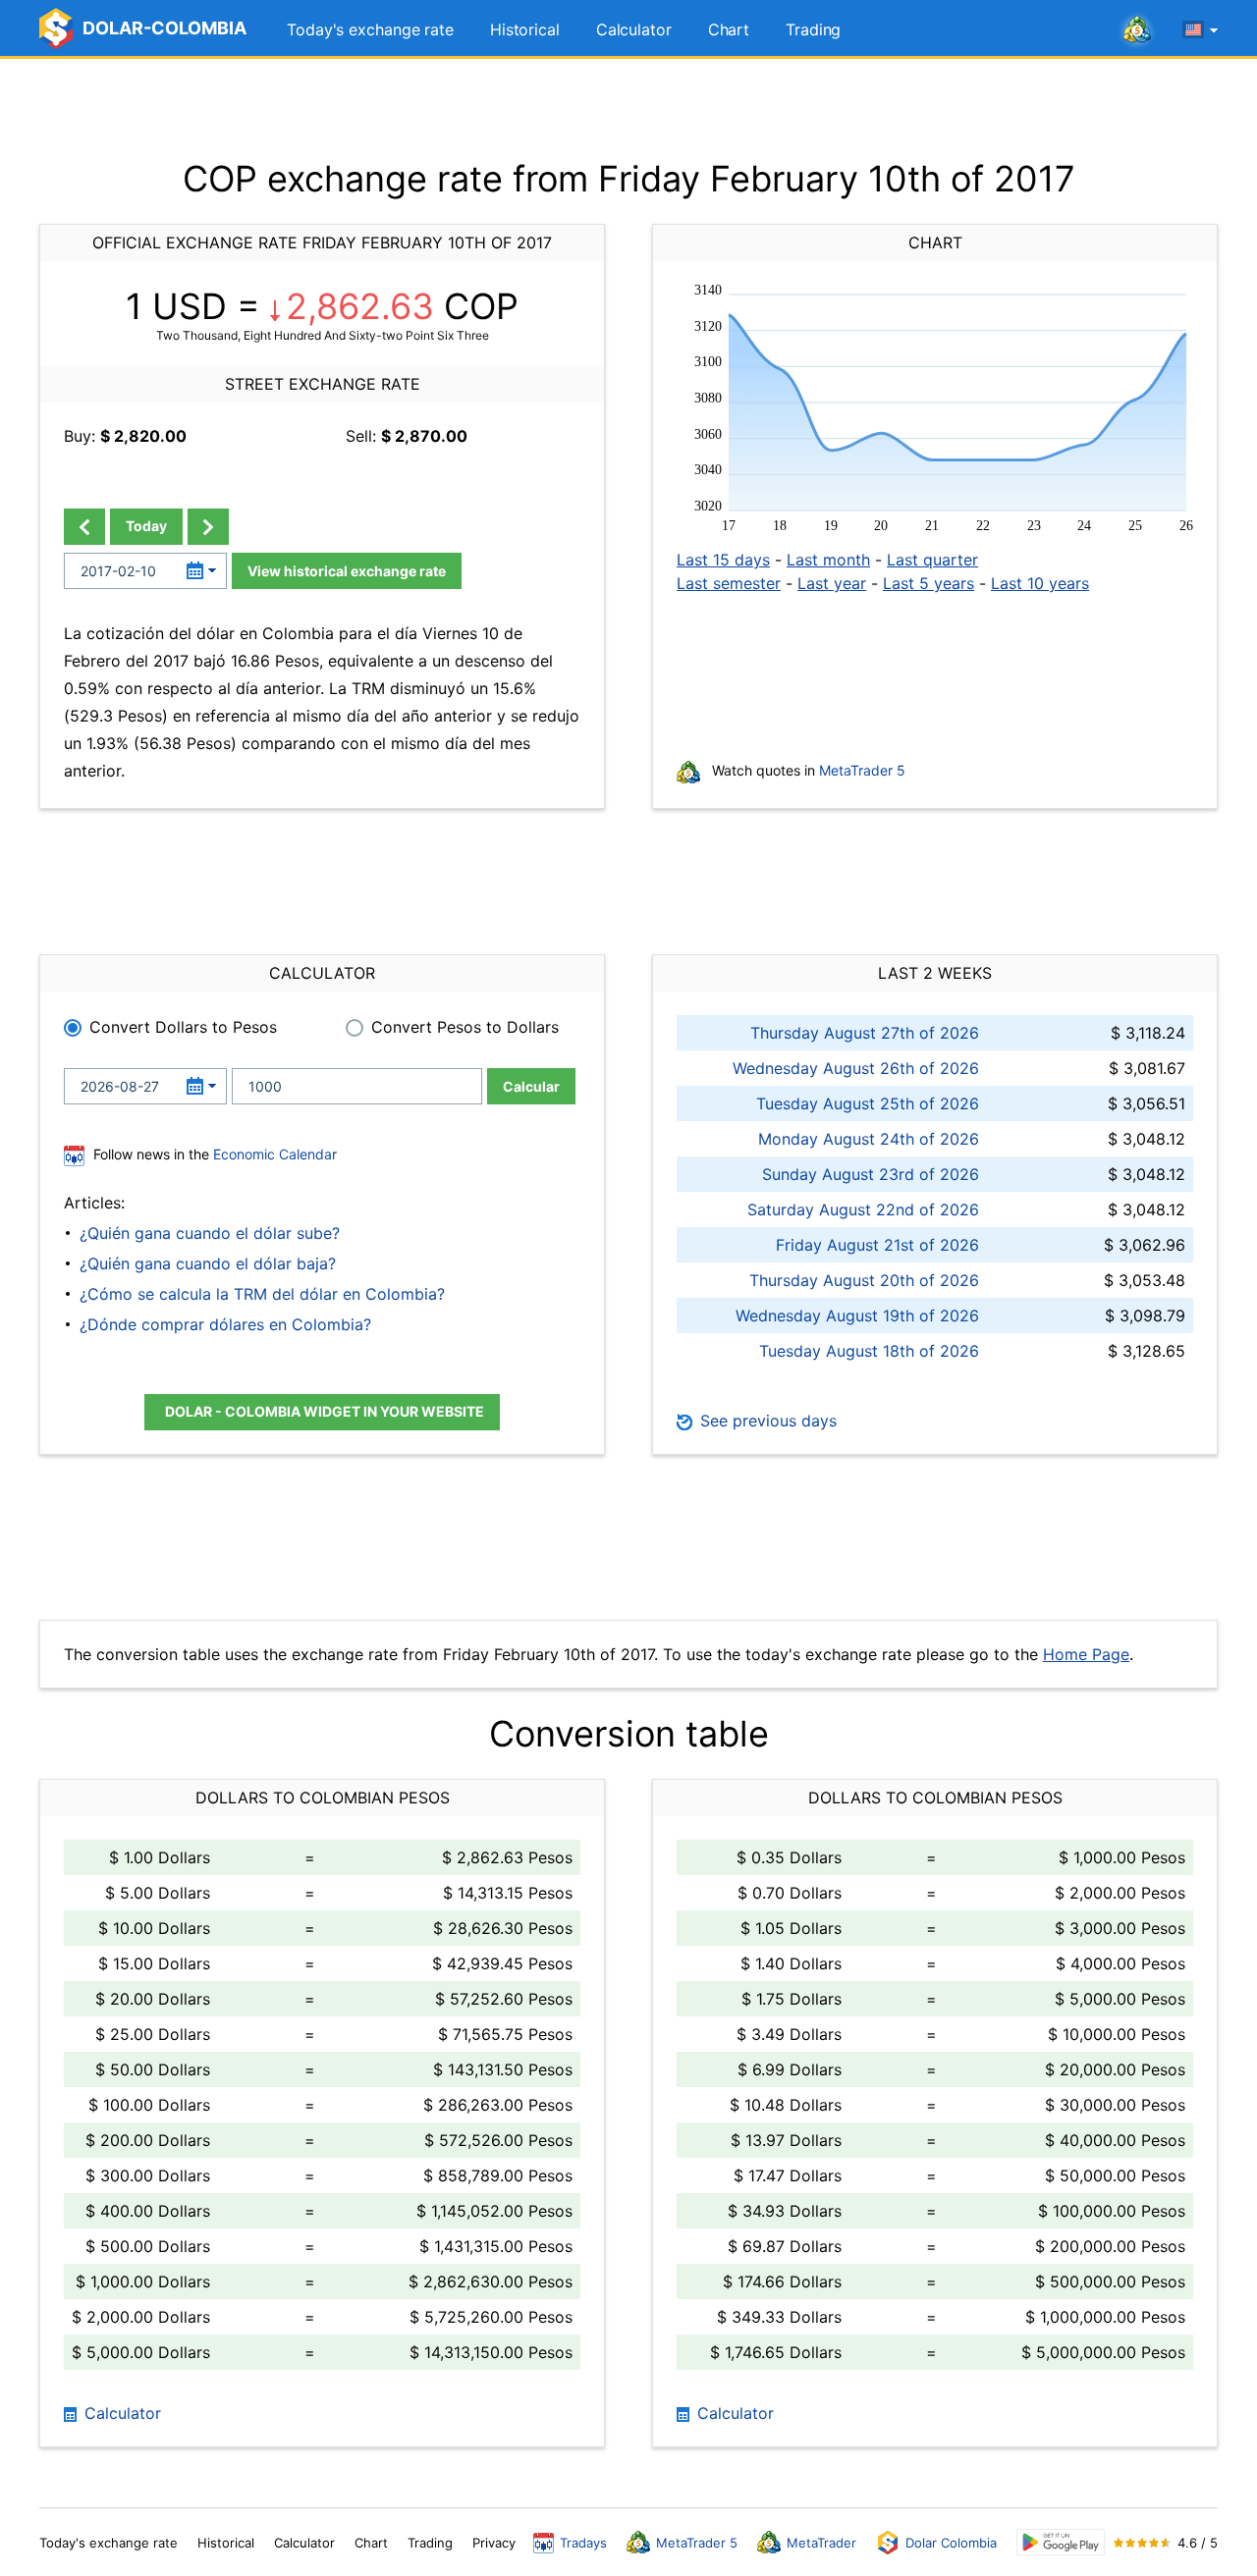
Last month (828, 560)
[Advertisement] (628, 108)
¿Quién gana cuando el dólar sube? (210, 1233)
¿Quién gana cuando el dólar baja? (208, 1263)
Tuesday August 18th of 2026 (869, 1351)
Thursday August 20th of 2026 (864, 1280)
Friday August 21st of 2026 (877, 1245)
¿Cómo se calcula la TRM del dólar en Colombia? (262, 1294)
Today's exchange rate (370, 29)
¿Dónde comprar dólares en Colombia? (225, 1324)
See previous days (766, 1421)
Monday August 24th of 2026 (869, 1139)
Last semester (729, 583)
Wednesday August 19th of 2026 (857, 1315)
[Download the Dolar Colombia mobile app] (1061, 2542)
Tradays (583, 2543)
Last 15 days (723, 560)
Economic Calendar (275, 1154)
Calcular (531, 1086)
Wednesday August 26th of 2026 (856, 1068)
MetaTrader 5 (862, 770)
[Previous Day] (84, 527)
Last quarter (932, 560)
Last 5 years (929, 583)
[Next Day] (208, 527)
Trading (813, 29)
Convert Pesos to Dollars (465, 1027)
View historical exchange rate (347, 571)
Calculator (634, 29)
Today (146, 526)
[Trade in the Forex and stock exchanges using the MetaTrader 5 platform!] (1137, 30)
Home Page (1086, 1654)
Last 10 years (1040, 583)
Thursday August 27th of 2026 (865, 1033)
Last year (832, 583)
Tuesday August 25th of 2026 (868, 1103)
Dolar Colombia (951, 2543)
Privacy (494, 2543)
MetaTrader (821, 2543)
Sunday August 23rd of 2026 (871, 1174)
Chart (729, 29)
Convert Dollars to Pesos (183, 1027)
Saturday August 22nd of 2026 (863, 1209)
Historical (525, 29)
